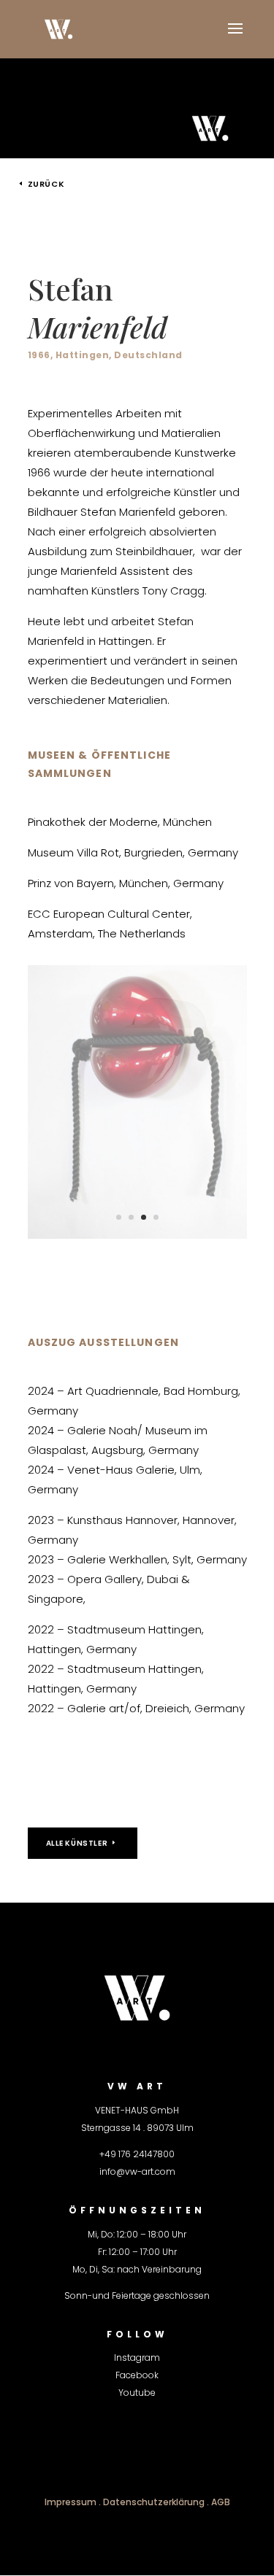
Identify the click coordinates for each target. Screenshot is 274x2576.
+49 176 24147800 (137, 2154)
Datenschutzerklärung (154, 2502)
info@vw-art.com (137, 2171)
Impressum (71, 2502)
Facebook (137, 2375)
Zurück (46, 184)
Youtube (137, 2393)
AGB (221, 2502)
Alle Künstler (77, 1843)
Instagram (137, 2358)
